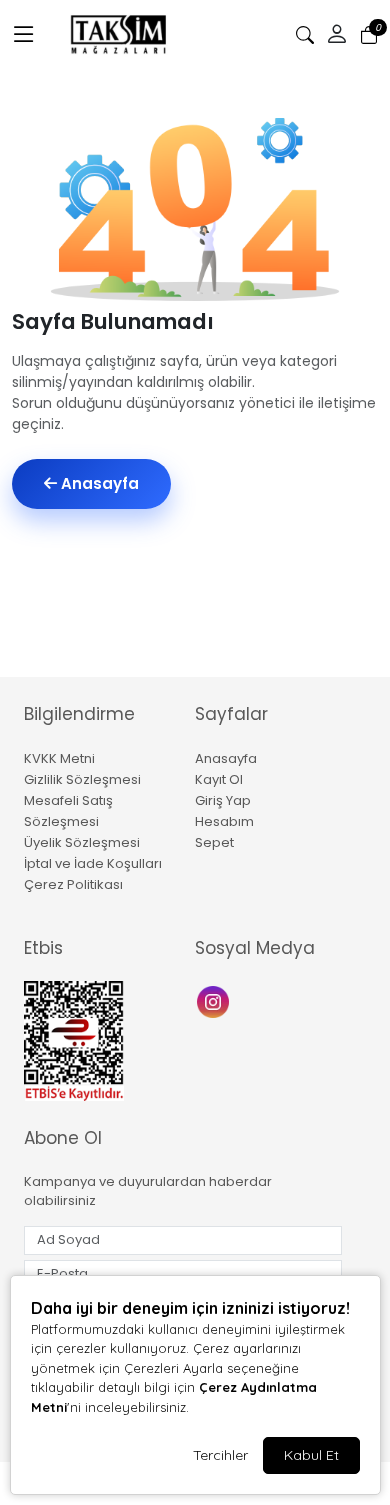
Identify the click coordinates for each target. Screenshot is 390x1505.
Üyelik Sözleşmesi (82, 842)
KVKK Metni (59, 758)
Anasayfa (98, 483)
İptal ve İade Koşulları (93, 863)
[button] (24, 35)
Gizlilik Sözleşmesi (82, 779)
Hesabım (224, 821)
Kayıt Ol (219, 779)
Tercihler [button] (220, 1455)
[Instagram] (215, 999)
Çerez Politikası (73, 884)
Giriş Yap (223, 800)
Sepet (214, 842)
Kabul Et (311, 1455)
